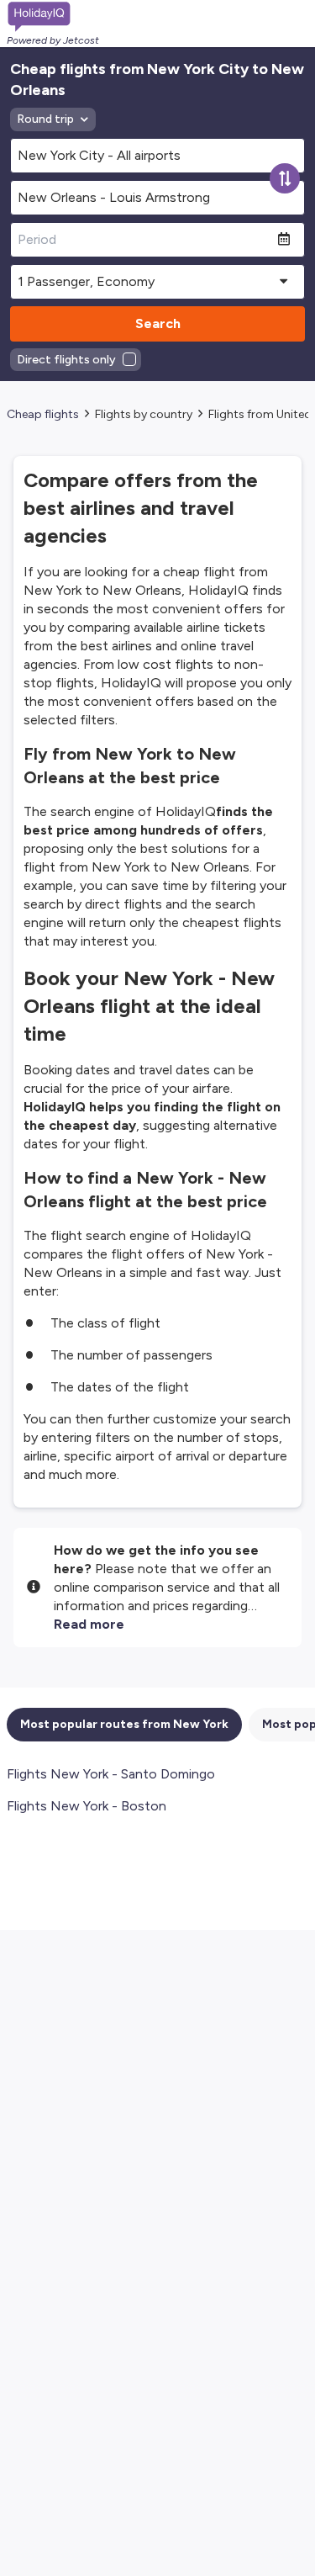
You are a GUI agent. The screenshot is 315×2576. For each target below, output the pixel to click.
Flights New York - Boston (87, 1806)
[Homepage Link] (53, 17)
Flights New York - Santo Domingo (111, 1774)
